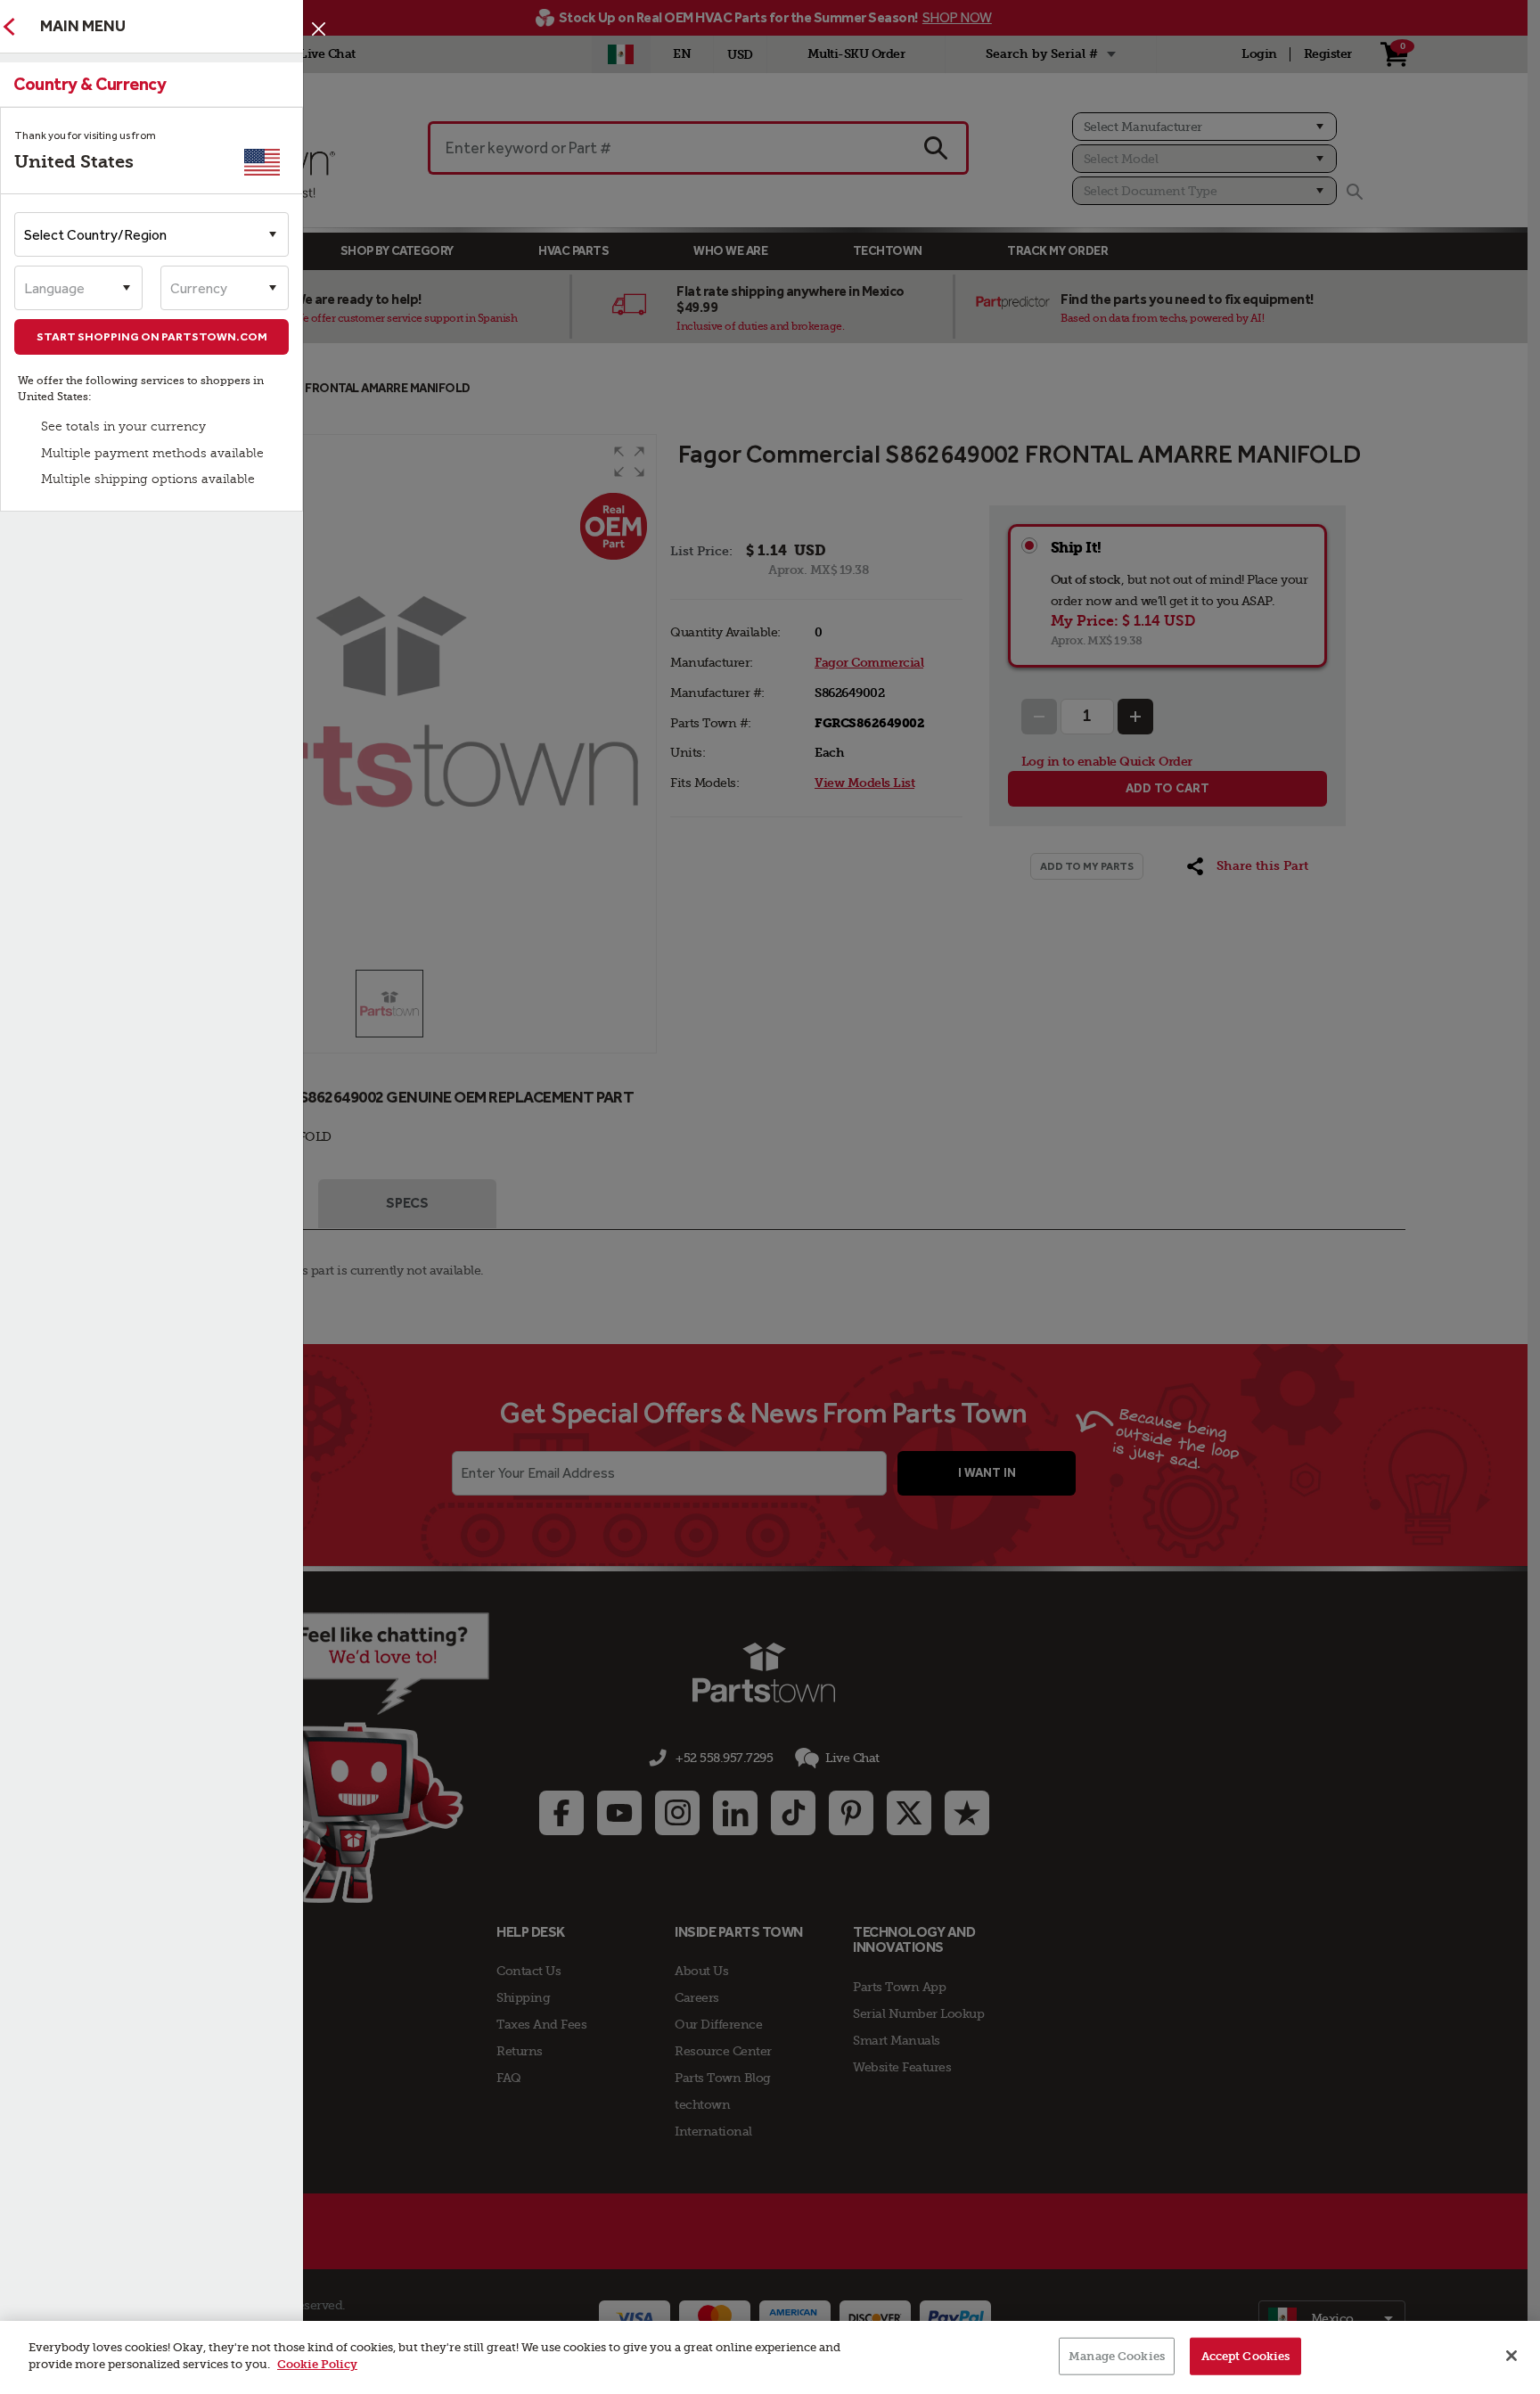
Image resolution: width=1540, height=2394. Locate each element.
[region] (770, 2357)
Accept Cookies (1246, 2356)
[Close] (319, 29)
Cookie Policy (317, 2364)
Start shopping (152, 336)
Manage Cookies (1117, 2356)
